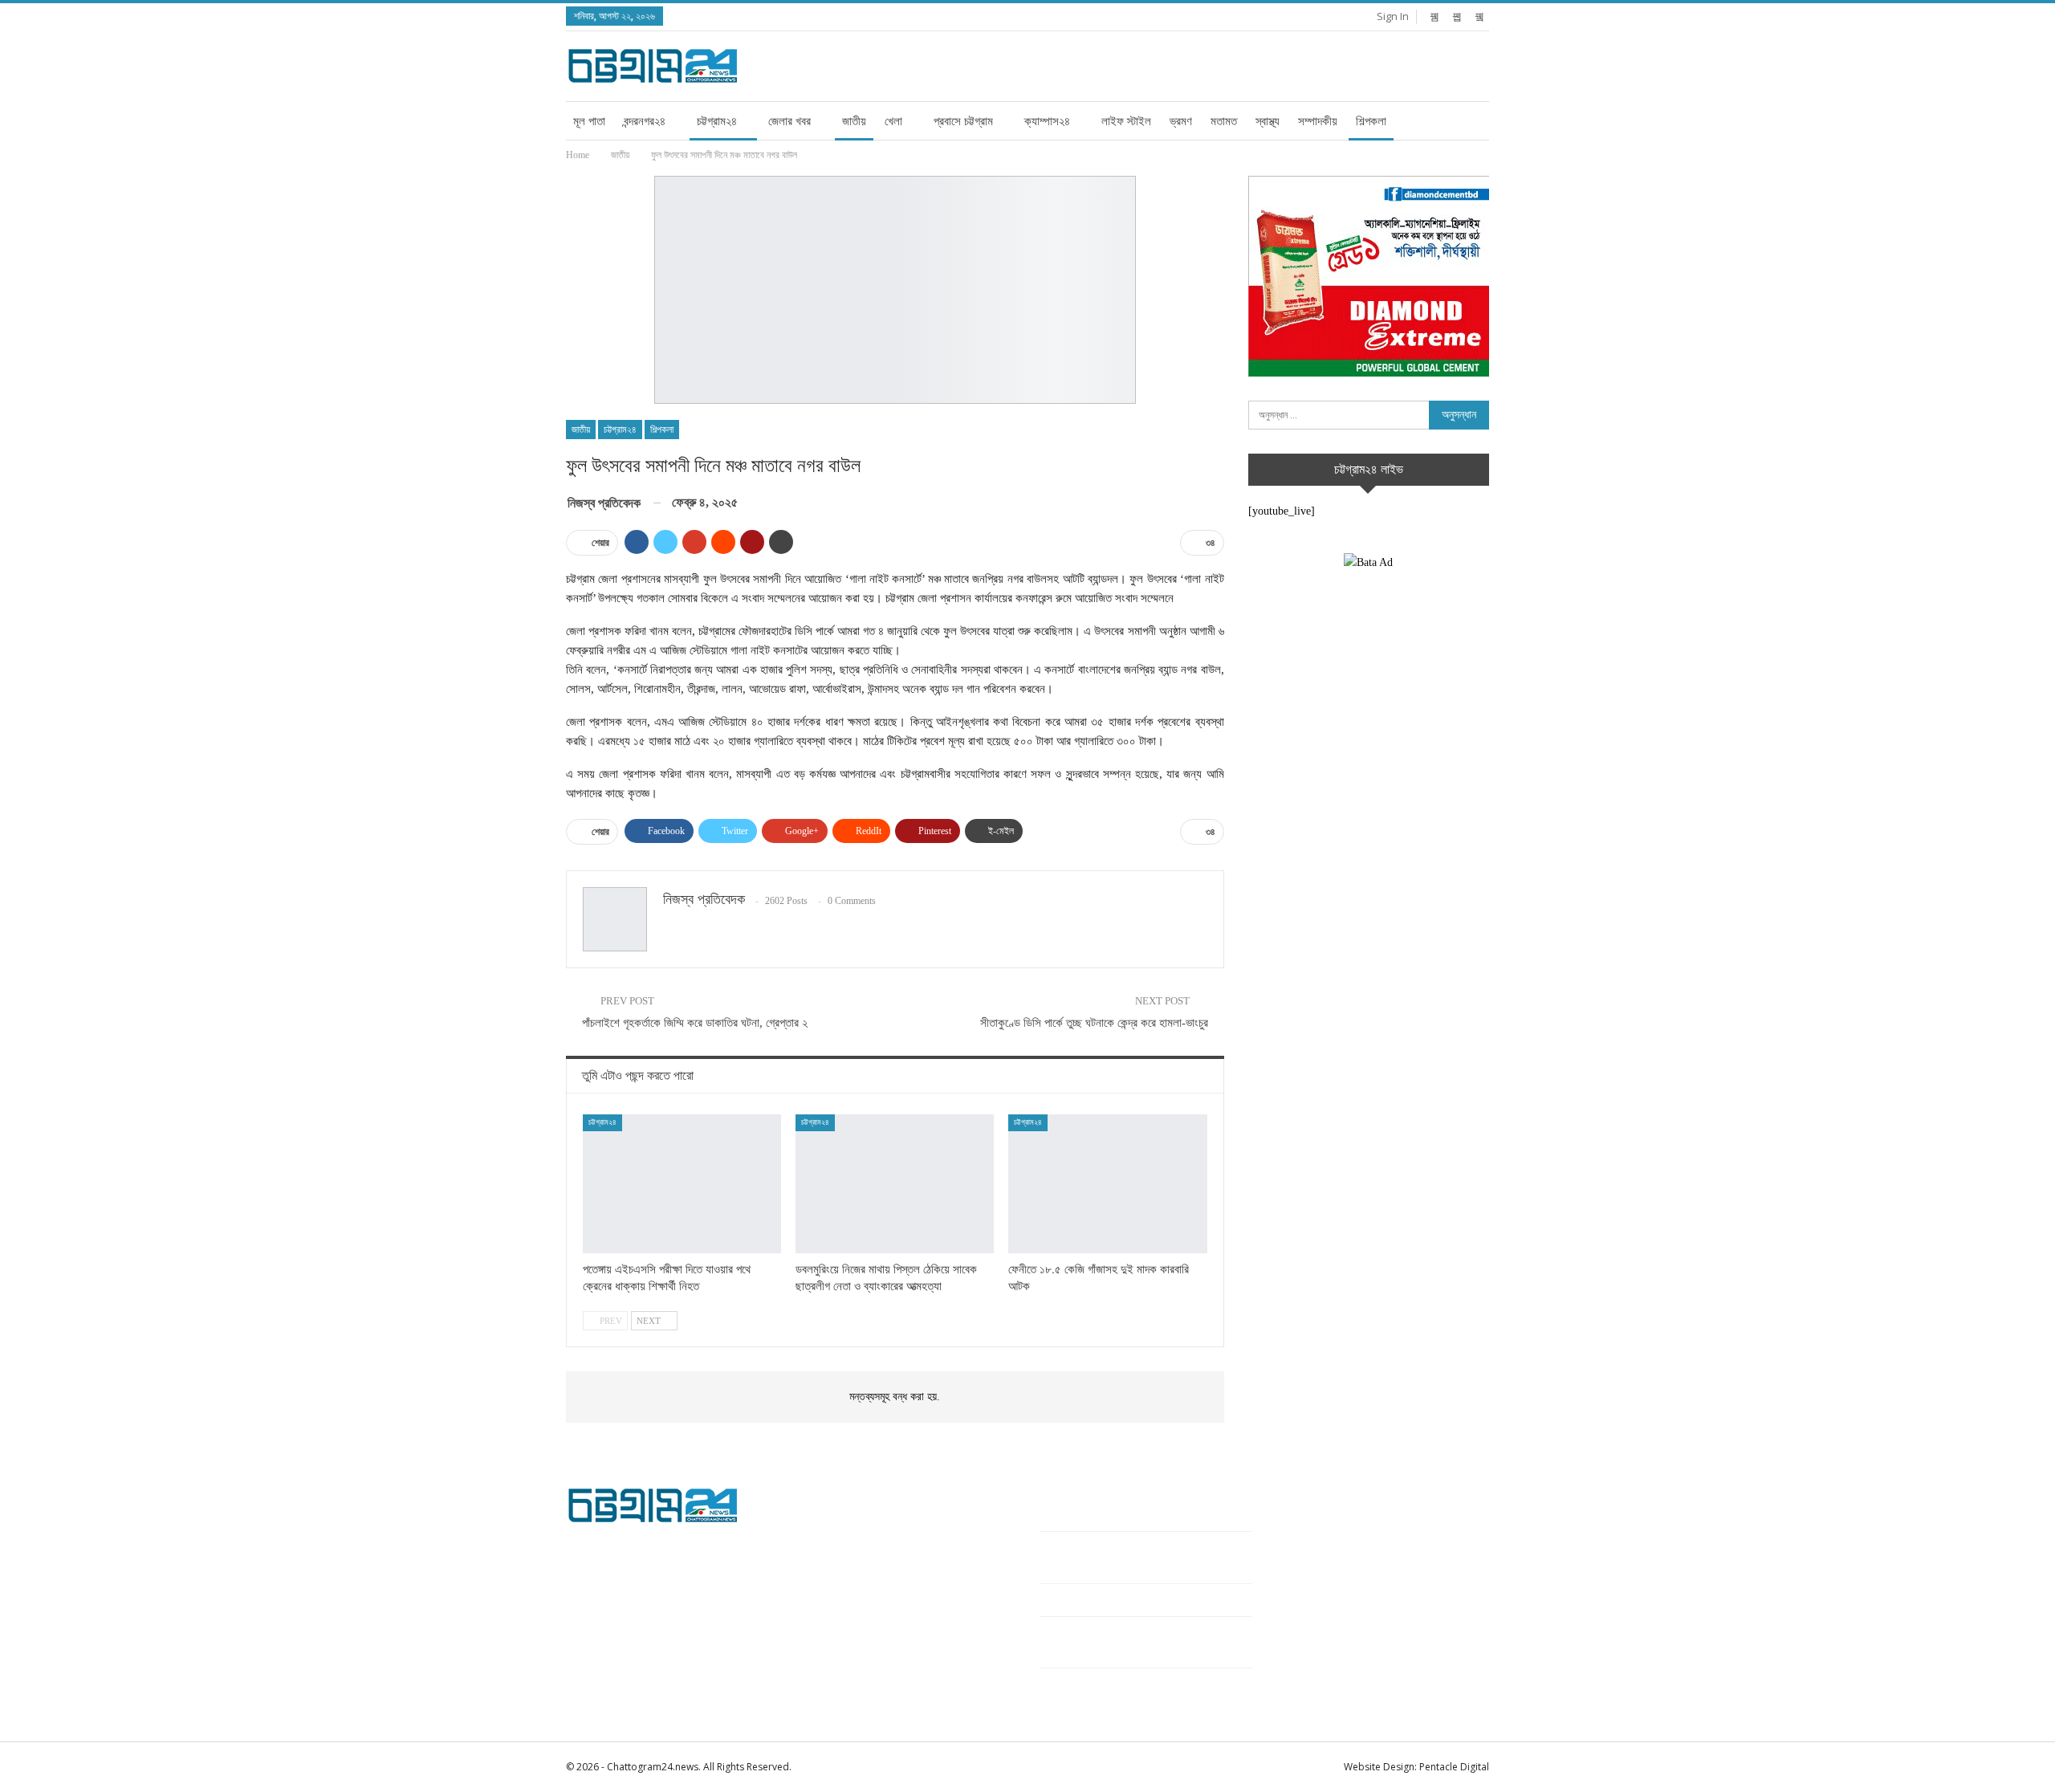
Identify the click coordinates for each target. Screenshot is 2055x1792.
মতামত (1224, 121)
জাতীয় (854, 121)
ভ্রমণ (1181, 121)
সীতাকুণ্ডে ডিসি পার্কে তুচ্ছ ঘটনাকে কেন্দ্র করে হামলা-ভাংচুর (1094, 1023)
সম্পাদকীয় (1318, 121)
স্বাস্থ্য (1268, 121)
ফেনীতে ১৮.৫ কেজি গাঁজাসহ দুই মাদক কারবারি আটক (1136, 1600)
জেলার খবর (789, 121)
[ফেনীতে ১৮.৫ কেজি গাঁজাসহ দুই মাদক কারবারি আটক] (1107, 1184)
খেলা (893, 121)
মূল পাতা (589, 121)
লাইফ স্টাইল (1126, 121)
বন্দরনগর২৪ (645, 121)
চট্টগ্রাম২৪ (717, 121)
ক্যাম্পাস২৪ (1047, 121)
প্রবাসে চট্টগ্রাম (963, 121)
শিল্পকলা (1371, 121)
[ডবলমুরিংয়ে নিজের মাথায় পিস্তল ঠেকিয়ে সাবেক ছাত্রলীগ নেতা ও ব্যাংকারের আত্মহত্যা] (895, 1184)
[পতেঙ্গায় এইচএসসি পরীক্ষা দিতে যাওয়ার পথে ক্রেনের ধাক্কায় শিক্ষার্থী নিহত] (682, 1184)
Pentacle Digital (1454, 1767)
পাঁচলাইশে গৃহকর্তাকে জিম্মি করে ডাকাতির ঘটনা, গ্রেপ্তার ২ (695, 1023)
